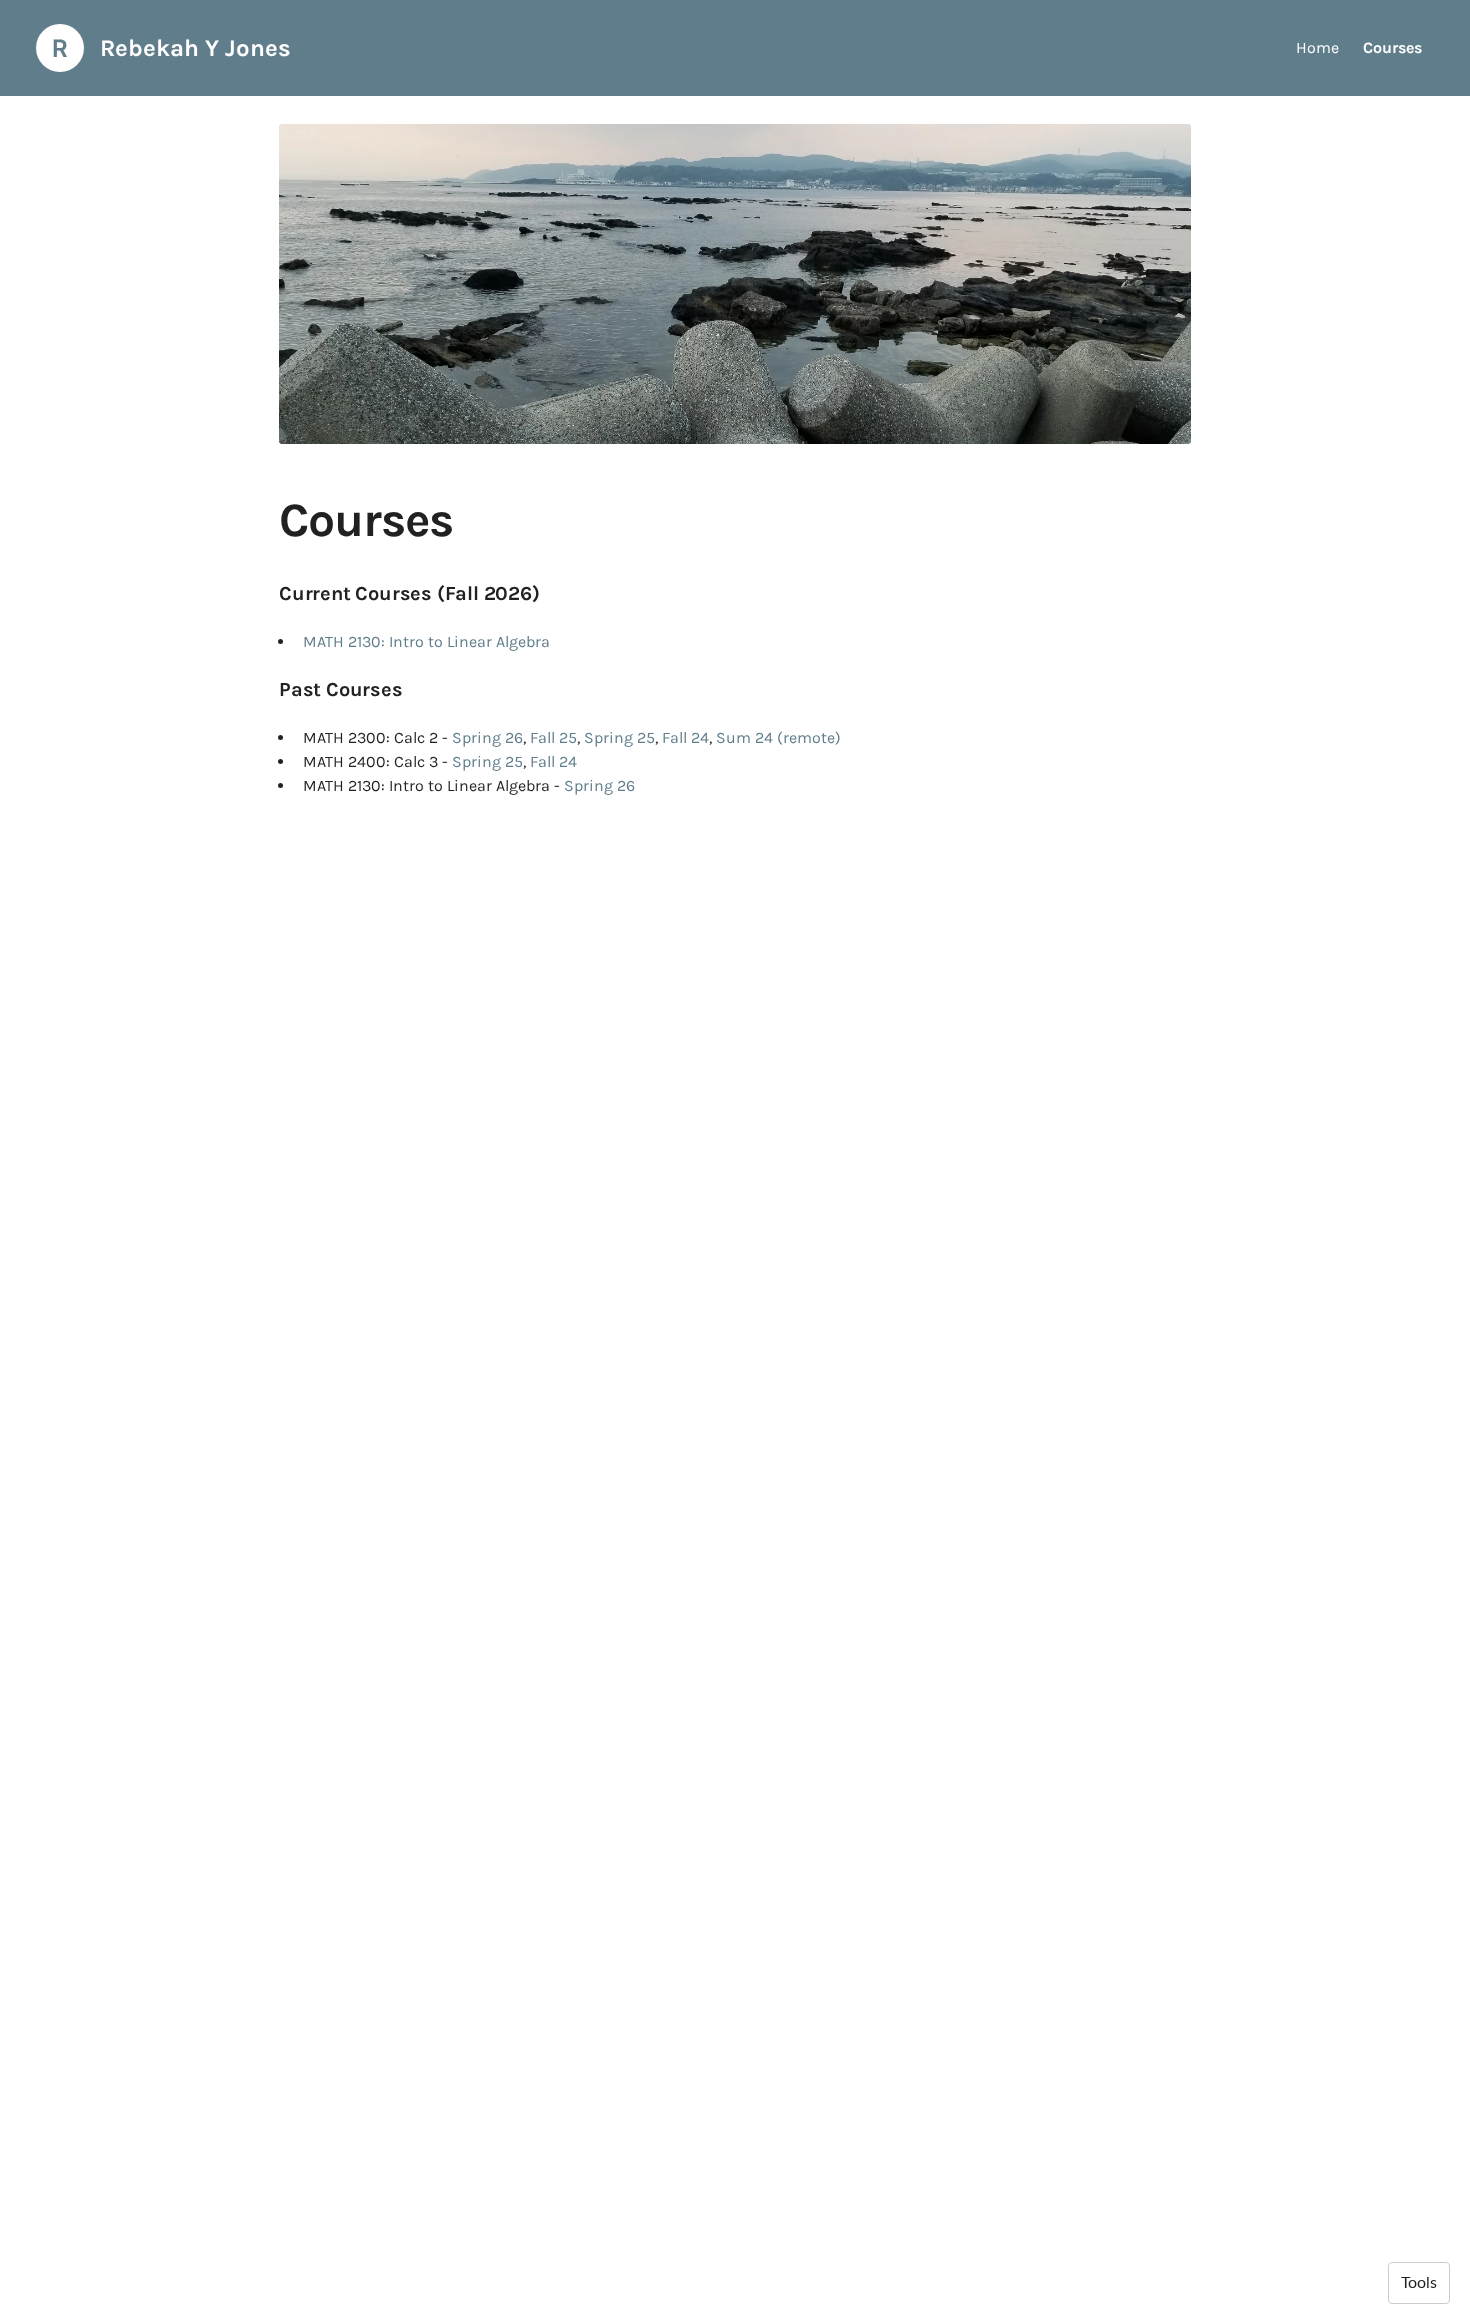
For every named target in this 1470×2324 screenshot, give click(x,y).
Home (1317, 47)
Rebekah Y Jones (195, 48)
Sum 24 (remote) (778, 737)
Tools (1419, 2283)
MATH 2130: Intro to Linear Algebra (426, 641)
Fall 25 (553, 737)
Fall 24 (685, 737)
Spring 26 (487, 737)
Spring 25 (619, 737)
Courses (1392, 47)
